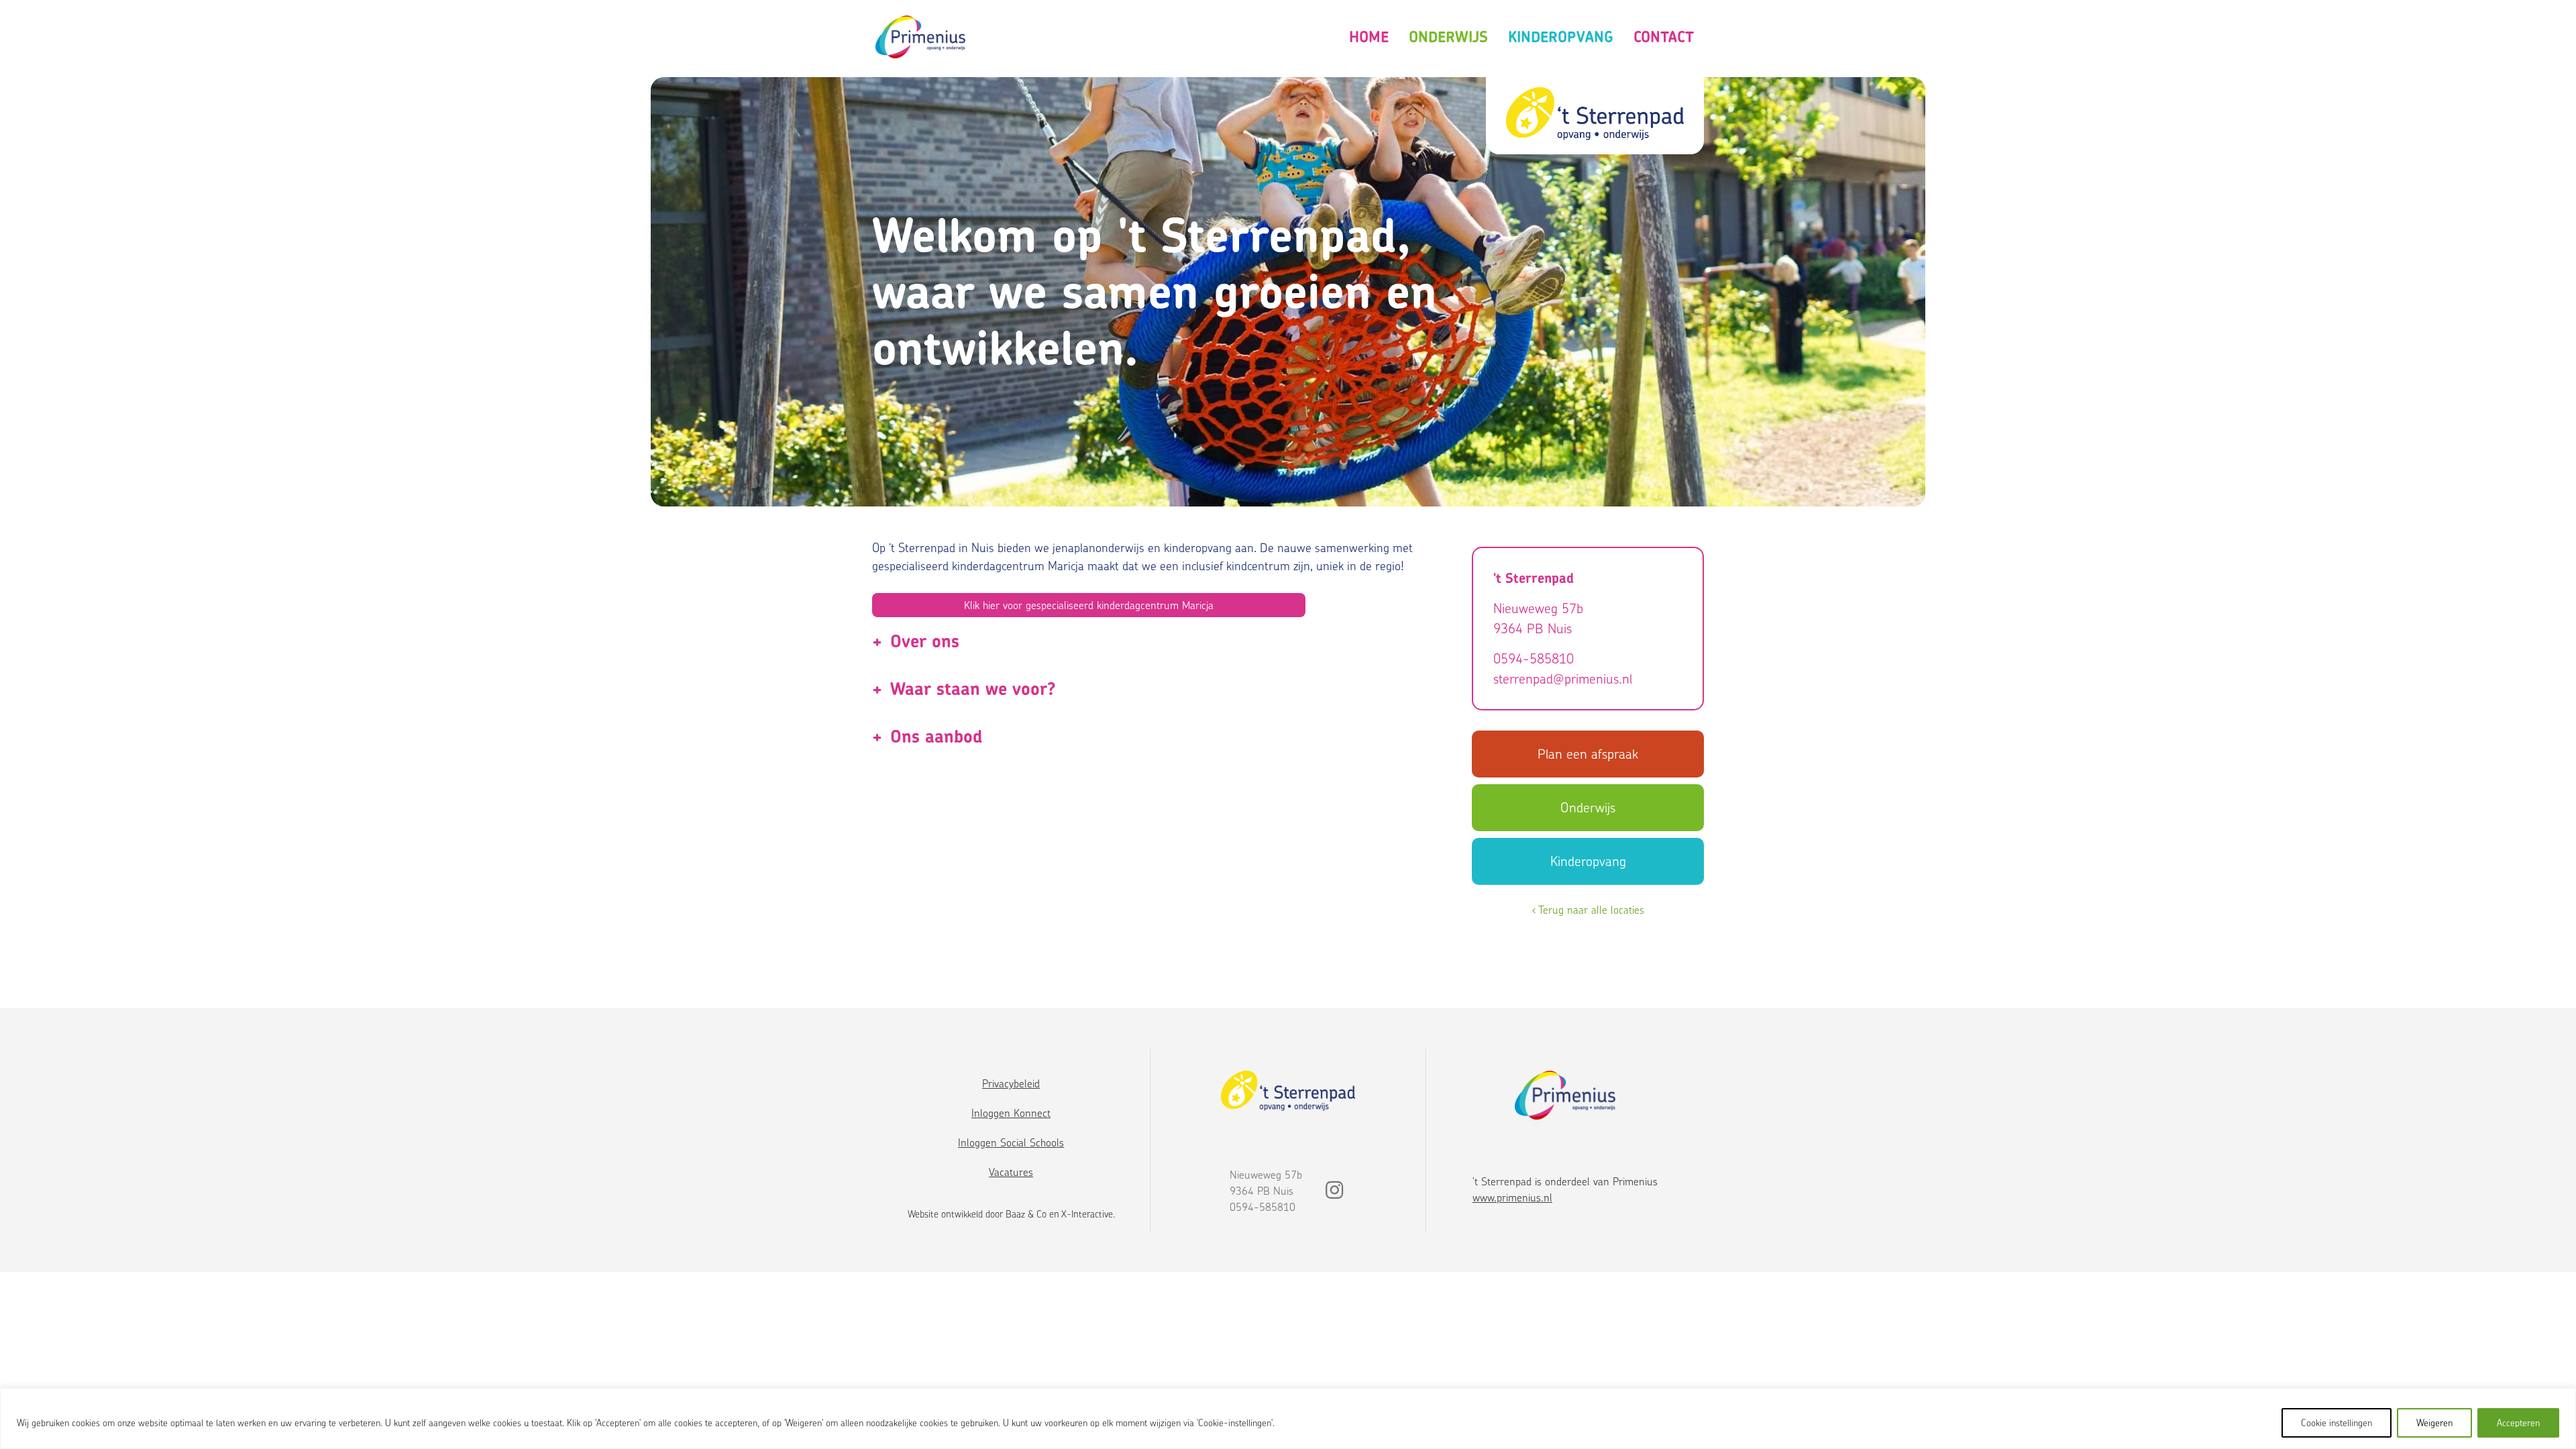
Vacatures (1011, 1172)
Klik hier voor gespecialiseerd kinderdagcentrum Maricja (1089, 605)
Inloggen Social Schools (1011, 1142)
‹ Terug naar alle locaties (1588, 910)
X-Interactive (1087, 1214)
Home (1369, 37)
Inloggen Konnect (1011, 1113)
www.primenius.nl (1512, 1197)
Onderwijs (1448, 37)
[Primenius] (920, 37)
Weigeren (2434, 1423)
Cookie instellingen (2337, 1423)
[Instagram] (1334, 1193)
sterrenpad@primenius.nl (1563, 679)
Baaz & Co (1026, 1214)
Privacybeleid (1011, 1083)
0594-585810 (1534, 658)
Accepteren (2518, 1423)
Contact (1664, 37)
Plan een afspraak (1588, 754)
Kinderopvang (1561, 37)
